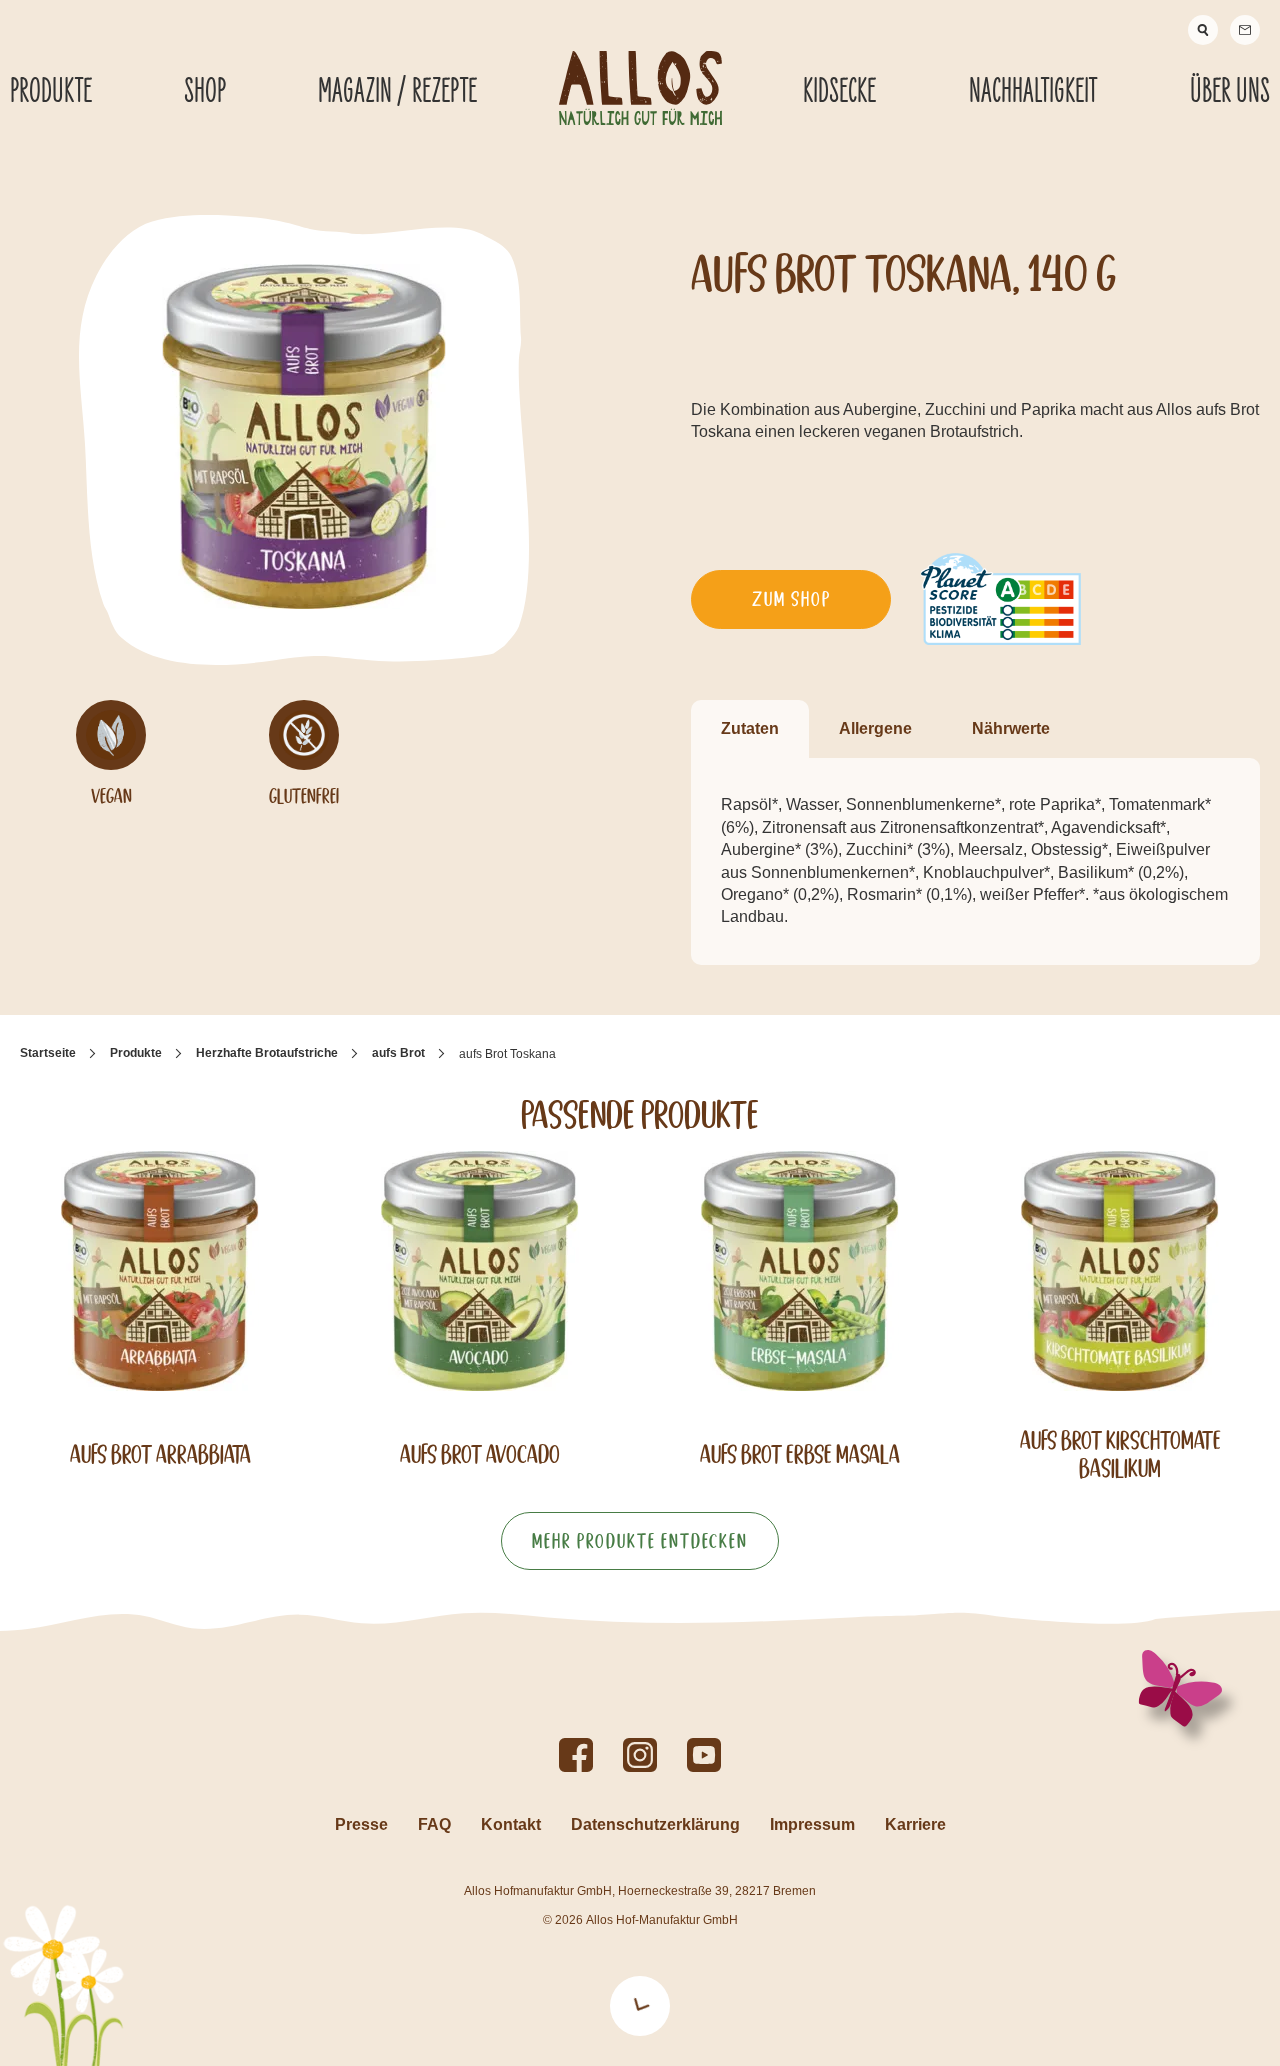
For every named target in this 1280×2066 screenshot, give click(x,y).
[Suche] (1203, 30)
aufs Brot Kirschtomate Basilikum (1120, 1454)
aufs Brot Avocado (480, 1454)
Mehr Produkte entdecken (640, 1541)
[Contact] (1245, 30)
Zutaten (750, 728)
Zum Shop (791, 599)
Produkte (136, 1053)
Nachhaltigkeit (1033, 92)
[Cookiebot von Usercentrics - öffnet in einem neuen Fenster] (129, 2027)
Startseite (48, 1053)
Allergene (875, 728)
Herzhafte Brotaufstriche (267, 1053)
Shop (205, 92)
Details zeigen (1058, 2026)
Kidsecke (839, 92)
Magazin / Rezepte (397, 92)
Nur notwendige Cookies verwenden (1113, 1846)
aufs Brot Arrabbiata (160, 1454)
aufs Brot (398, 1053)
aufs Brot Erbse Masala (800, 1454)
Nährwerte (1011, 728)
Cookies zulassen (1113, 1778)
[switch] (578, 2026)
